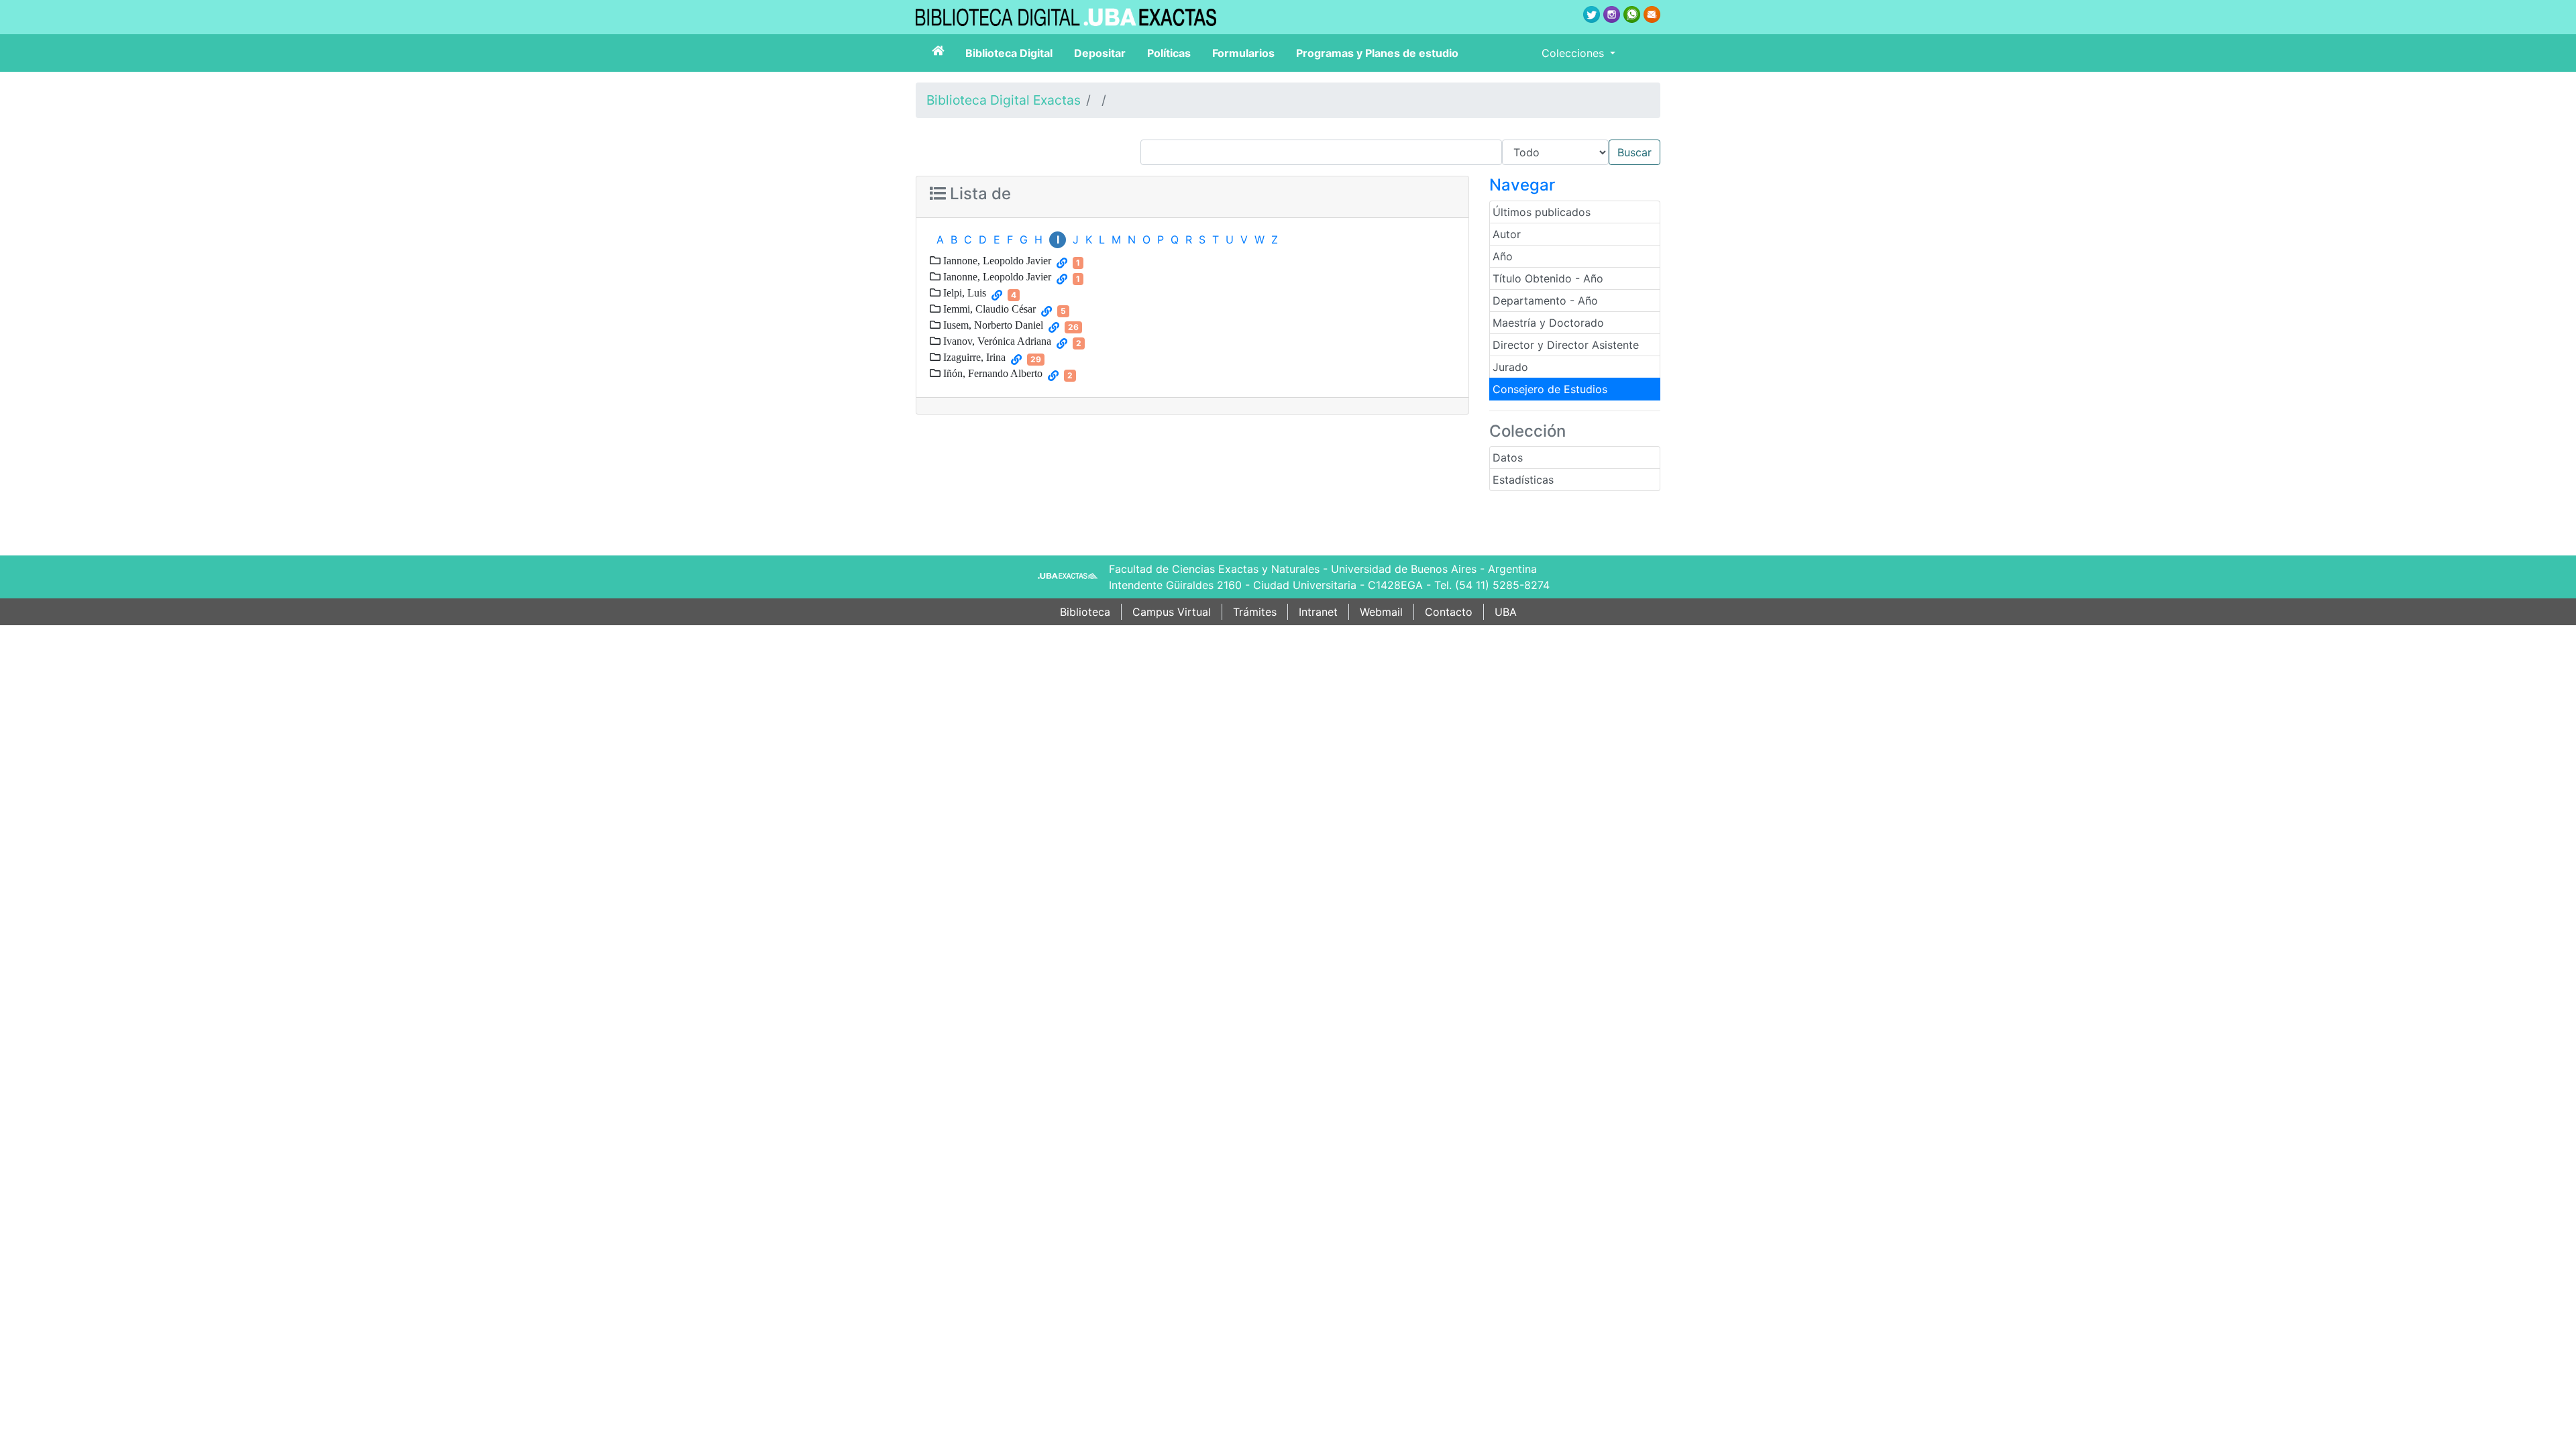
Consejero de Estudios (1550, 389)
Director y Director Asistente (1566, 345)
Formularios (1243, 53)
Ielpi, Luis (963, 292)
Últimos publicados (1542, 212)
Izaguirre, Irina (973, 357)
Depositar (1100, 53)
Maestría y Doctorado (1548, 323)
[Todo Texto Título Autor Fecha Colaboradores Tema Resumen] (1400, 152)
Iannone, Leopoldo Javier (996, 260)
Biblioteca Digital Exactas (1004, 100)
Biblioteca (1085, 612)
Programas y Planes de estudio (1377, 53)
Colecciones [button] (1574, 53)
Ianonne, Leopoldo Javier (996, 276)
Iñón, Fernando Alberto (991, 373)
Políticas (1169, 53)
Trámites (1255, 612)
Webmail (1381, 612)
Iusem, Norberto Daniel (992, 325)
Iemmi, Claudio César (988, 309)
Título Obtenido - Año (1548, 278)
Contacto (1449, 612)
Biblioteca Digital (1009, 53)
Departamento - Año (1545, 301)
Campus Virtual (1172, 612)
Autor (1507, 234)
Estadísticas (1523, 480)
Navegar (1522, 185)
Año (1503, 256)
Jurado (1510, 367)
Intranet (1318, 612)
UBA (1506, 612)
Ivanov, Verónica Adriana (996, 341)
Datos (1508, 458)
